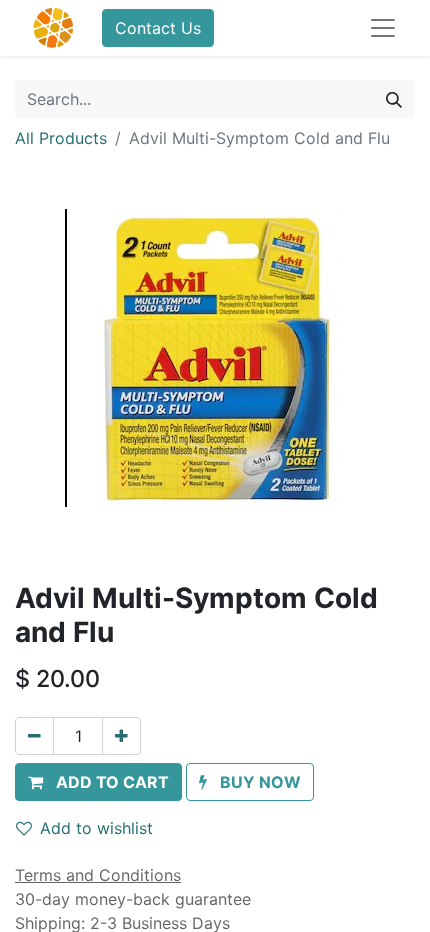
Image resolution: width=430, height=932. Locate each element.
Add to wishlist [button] (96, 828)
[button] (98, 782)
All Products (61, 138)
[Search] (394, 99)
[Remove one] (34, 736)
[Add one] (121, 736)
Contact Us (158, 28)
